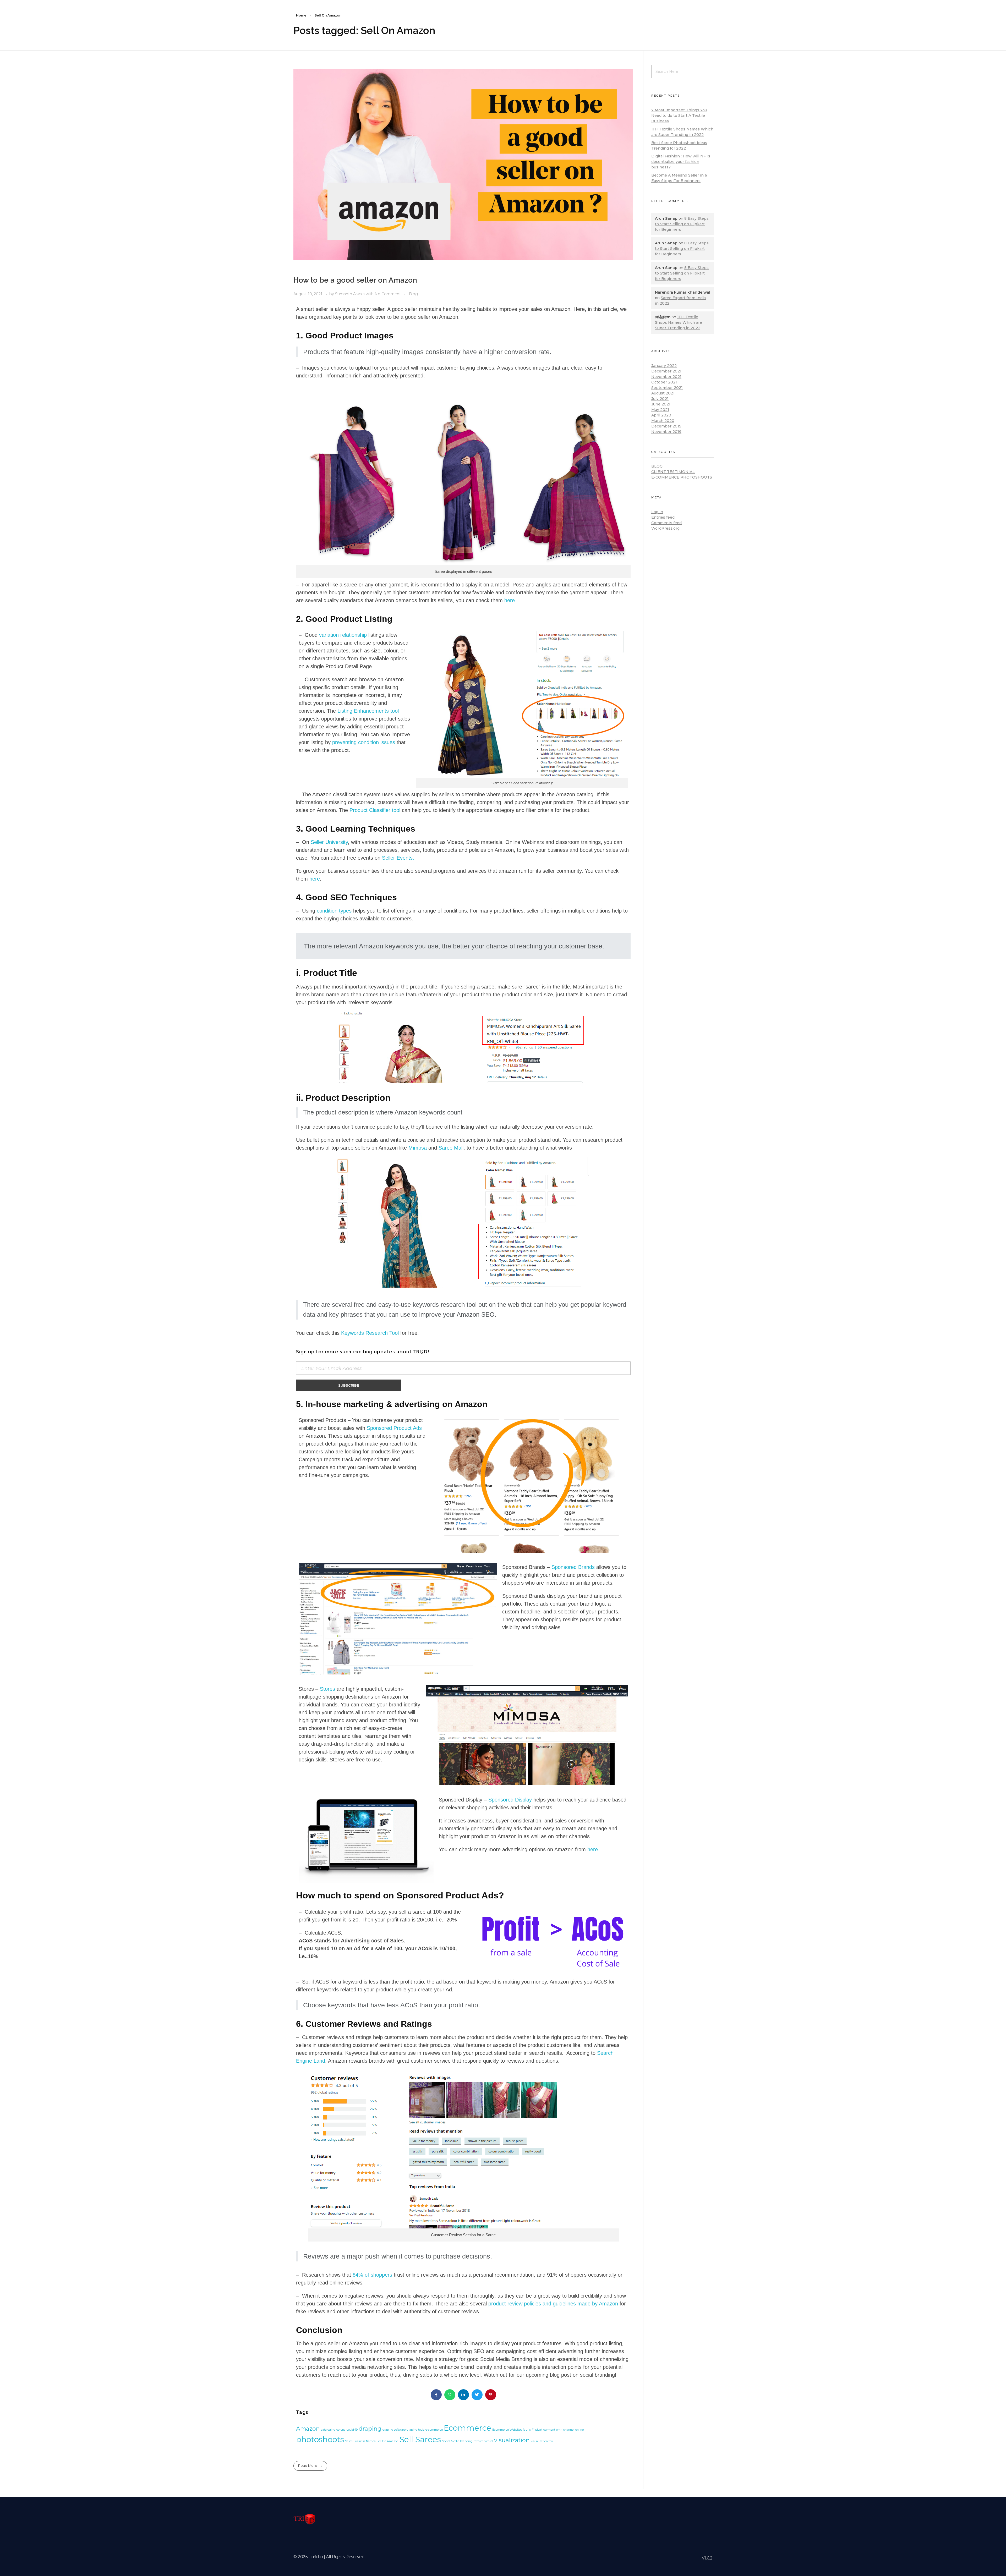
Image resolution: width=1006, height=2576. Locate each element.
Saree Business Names (360, 2441)
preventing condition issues (364, 742)
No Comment (388, 294)
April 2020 (661, 415)
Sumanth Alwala (350, 294)
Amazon (308, 2429)
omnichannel (565, 2430)
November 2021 (666, 377)
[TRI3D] (305, 2519)
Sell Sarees (420, 2439)
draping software (394, 2430)
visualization (512, 2440)
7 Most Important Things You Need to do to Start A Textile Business (679, 116)
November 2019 (666, 432)
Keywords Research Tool (370, 1333)
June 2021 (661, 404)
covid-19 (352, 2430)
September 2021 (667, 388)
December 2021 (666, 371)
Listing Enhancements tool (368, 711)
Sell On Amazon (387, 2441)
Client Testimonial (673, 472)
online (579, 2430)
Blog (413, 294)
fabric (527, 2430)
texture (479, 2441)
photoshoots (320, 2439)
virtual (489, 2441)
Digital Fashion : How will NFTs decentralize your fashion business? (681, 162)
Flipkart (537, 2430)
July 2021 (660, 399)
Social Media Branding (457, 2441)
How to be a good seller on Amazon (355, 280)
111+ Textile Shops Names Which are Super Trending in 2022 (679, 322)
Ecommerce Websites (507, 2430)
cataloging (328, 2430)
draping (370, 2429)
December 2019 (666, 426)
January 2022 (664, 366)
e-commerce (434, 2430)
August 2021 (663, 393)
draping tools (415, 2430)
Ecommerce (468, 2428)
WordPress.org (665, 528)
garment (549, 2430)
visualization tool (542, 2441)
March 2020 (663, 421)
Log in (657, 512)
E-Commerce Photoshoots (682, 477)
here (510, 600)
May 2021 (660, 410)
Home (301, 15)
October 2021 (664, 382)
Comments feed (666, 523)
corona (341, 2430)
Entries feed (663, 517)
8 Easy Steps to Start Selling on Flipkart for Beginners (682, 224)
